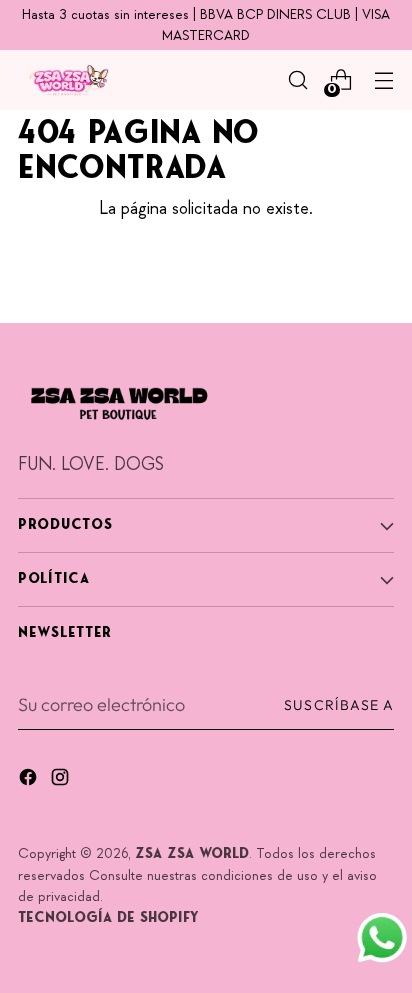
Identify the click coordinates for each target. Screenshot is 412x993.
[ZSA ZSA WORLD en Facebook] (30, 781)
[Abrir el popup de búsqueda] (297, 80)
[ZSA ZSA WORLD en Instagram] (62, 781)
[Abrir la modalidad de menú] (383, 80)
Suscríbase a (339, 705)
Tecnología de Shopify (108, 918)
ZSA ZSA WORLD (192, 854)
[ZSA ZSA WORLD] (68, 80)
